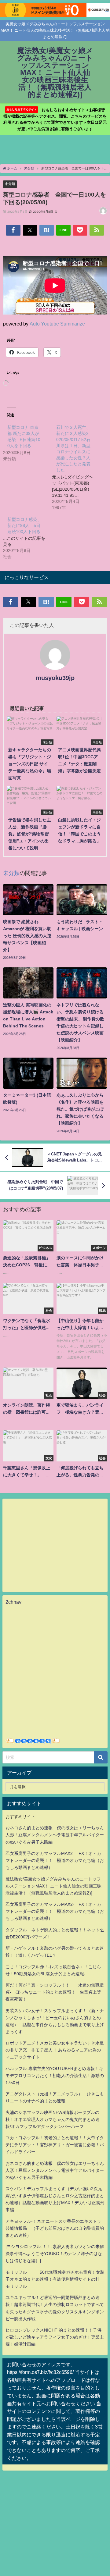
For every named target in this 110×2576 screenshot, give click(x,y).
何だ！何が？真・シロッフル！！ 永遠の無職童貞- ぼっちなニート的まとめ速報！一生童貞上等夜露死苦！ (55, 1992)
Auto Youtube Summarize (57, 324)
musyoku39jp (55, 678)
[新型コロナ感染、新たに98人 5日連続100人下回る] (28, 538)
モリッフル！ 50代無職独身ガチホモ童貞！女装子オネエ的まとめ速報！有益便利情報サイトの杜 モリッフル (55, 2279)
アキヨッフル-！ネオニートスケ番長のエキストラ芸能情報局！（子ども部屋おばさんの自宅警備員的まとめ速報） (55, 2228)
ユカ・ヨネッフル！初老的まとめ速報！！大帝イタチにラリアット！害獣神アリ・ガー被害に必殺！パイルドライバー (55, 2145)
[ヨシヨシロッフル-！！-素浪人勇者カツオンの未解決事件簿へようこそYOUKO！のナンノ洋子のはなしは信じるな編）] (55, 2254)
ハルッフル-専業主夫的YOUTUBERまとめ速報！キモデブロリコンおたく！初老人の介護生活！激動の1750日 (55, 2076)
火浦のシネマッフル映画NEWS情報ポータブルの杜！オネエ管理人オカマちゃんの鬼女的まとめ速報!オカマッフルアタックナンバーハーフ (53, 2119)
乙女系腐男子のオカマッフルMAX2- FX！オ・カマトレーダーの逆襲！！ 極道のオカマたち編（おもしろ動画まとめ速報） (55, 1860)
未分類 (10, 184)
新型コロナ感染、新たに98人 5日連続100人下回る (24, 525)
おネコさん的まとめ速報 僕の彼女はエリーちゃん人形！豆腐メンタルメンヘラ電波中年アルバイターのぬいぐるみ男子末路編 (55, 1835)
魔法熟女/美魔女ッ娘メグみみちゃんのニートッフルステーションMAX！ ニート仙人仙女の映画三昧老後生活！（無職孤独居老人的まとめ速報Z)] (53, 1886)
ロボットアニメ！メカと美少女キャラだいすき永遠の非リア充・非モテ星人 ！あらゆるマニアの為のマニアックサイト (55, 2050)
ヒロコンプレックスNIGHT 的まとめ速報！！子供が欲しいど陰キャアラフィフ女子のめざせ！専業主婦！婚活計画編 (55, 2337)
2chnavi (14, 1602)
